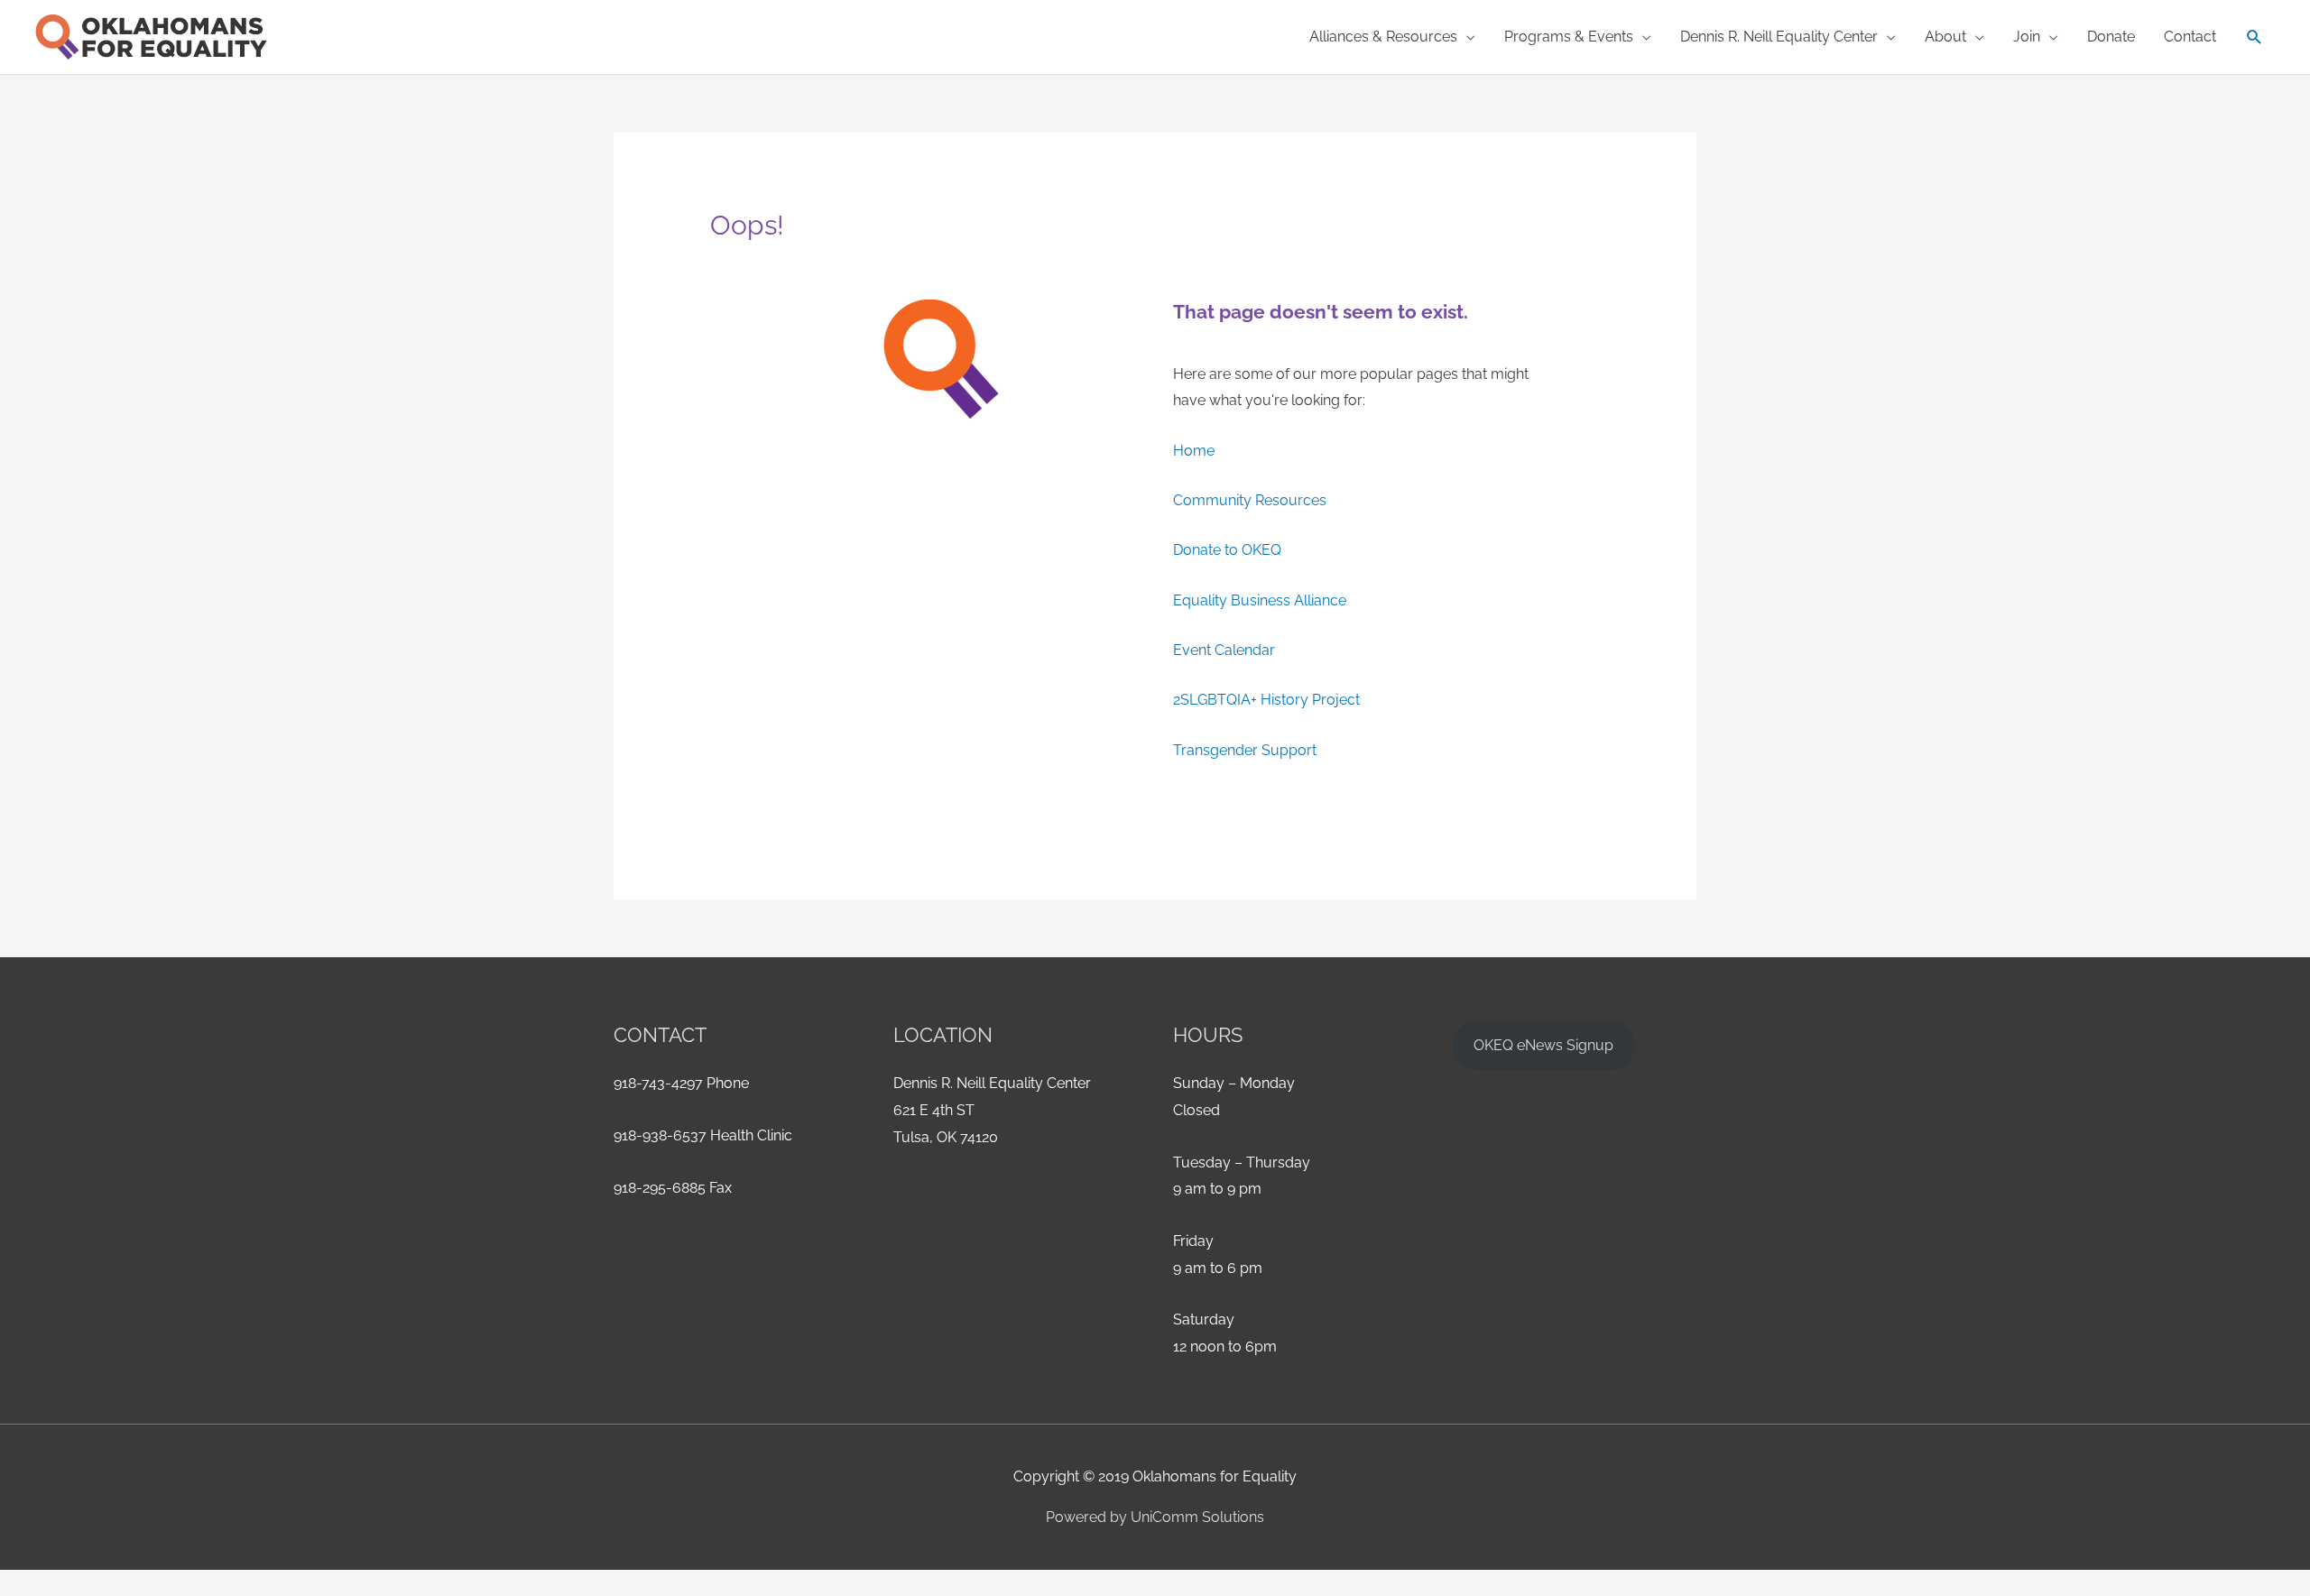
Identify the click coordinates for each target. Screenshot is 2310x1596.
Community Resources (1250, 500)
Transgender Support (1245, 750)
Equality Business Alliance (1260, 600)
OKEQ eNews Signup (1543, 1045)
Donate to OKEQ (1227, 550)
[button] (2255, 37)
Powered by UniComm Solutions (1155, 1517)
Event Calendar (1224, 650)
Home (1194, 451)
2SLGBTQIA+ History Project (1266, 700)
